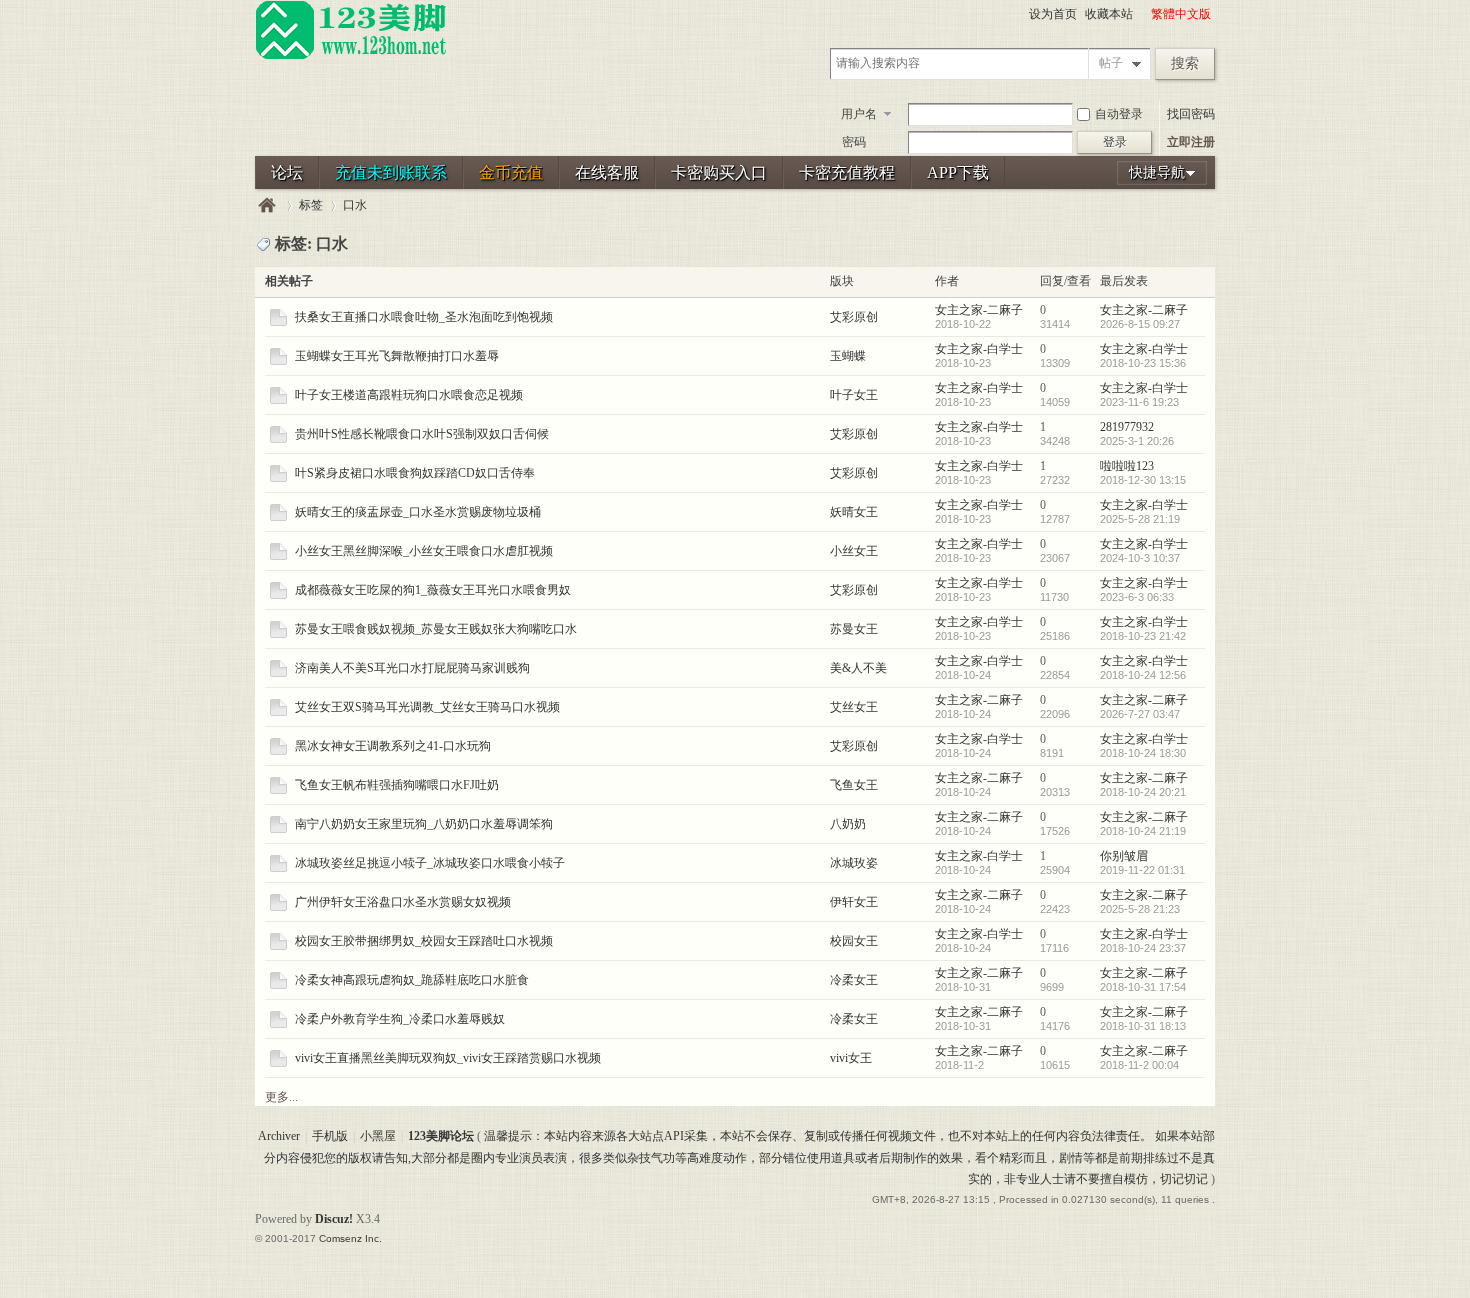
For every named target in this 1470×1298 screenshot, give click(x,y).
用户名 (859, 114)
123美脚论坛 (267, 205)
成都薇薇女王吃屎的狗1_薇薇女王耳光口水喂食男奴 (433, 590)
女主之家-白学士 (979, 349)
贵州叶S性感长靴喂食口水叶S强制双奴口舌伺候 (422, 434)
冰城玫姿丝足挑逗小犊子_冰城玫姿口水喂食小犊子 (430, 863)
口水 (355, 205)
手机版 (330, 1136)
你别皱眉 (1124, 856)
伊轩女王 (854, 902)
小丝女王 (854, 551)
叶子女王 (854, 395)
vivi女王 (851, 1058)
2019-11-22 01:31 (1142, 870)
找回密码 (1191, 114)
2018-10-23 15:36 (1143, 363)
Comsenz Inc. (350, 1238)
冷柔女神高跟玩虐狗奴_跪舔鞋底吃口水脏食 (412, 980)
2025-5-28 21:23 (1140, 909)
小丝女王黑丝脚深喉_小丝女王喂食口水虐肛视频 (424, 551)
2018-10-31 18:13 (1143, 1026)
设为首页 (1053, 14)
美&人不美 (858, 668)
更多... (281, 1097)
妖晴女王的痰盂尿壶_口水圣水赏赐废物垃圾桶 (418, 512)
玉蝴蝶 (848, 356)
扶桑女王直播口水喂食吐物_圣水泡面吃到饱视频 (424, 317)
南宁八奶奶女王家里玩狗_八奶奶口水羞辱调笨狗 (424, 824)
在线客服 (607, 172)
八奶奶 (848, 824)
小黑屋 (378, 1136)
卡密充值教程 (847, 172)
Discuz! (334, 1219)
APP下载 (958, 172)
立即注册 (1191, 142)
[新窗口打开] (278, 322)
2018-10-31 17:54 (1143, 987)
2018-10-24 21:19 (1143, 831)
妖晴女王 (854, 512)
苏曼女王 (854, 629)
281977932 (1127, 427)
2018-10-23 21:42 (1143, 636)
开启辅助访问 (1142, 14)
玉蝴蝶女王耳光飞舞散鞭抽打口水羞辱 (397, 356)
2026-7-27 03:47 (1140, 714)
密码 (854, 142)
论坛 (287, 172)
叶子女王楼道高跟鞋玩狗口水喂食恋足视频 (409, 395)
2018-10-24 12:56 (1143, 675)
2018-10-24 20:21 (1143, 792)
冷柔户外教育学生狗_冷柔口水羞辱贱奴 (400, 1019)
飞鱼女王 (854, 785)
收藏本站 (1109, 14)
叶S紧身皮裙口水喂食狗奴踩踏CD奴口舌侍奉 (415, 473)
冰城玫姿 (854, 863)
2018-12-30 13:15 (1143, 480)
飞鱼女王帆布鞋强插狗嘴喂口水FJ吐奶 (397, 785)
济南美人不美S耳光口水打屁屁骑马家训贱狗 (412, 668)
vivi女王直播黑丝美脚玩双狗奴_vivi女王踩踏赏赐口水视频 (448, 1058)
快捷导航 (1157, 172)
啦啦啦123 (1127, 466)
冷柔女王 (854, 980)
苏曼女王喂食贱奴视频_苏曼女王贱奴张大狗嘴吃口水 (436, 629)
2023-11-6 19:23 (1139, 402)
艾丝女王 (854, 707)
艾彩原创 (854, 317)
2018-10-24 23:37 (1143, 948)
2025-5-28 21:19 (1140, 519)
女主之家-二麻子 (979, 310)
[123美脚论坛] (351, 56)
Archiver (279, 1136)
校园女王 (854, 941)
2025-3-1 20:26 (1137, 441)
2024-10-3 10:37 (1140, 558)
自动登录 (1119, 114)
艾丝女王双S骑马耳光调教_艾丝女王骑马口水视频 (427, 707)
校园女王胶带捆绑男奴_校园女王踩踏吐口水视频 (424, 941)
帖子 (1111, 63)
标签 (311, 205)
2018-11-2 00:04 (1139, 1065)
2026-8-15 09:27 (1140, 324)
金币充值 (511, 172)
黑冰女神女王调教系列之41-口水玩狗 (393, 746)
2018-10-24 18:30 (1143, 753)
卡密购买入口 (719, 172)
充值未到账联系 (391, 172)
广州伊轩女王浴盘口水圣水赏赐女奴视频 (403, 902)
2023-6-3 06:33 (1137, 597)
